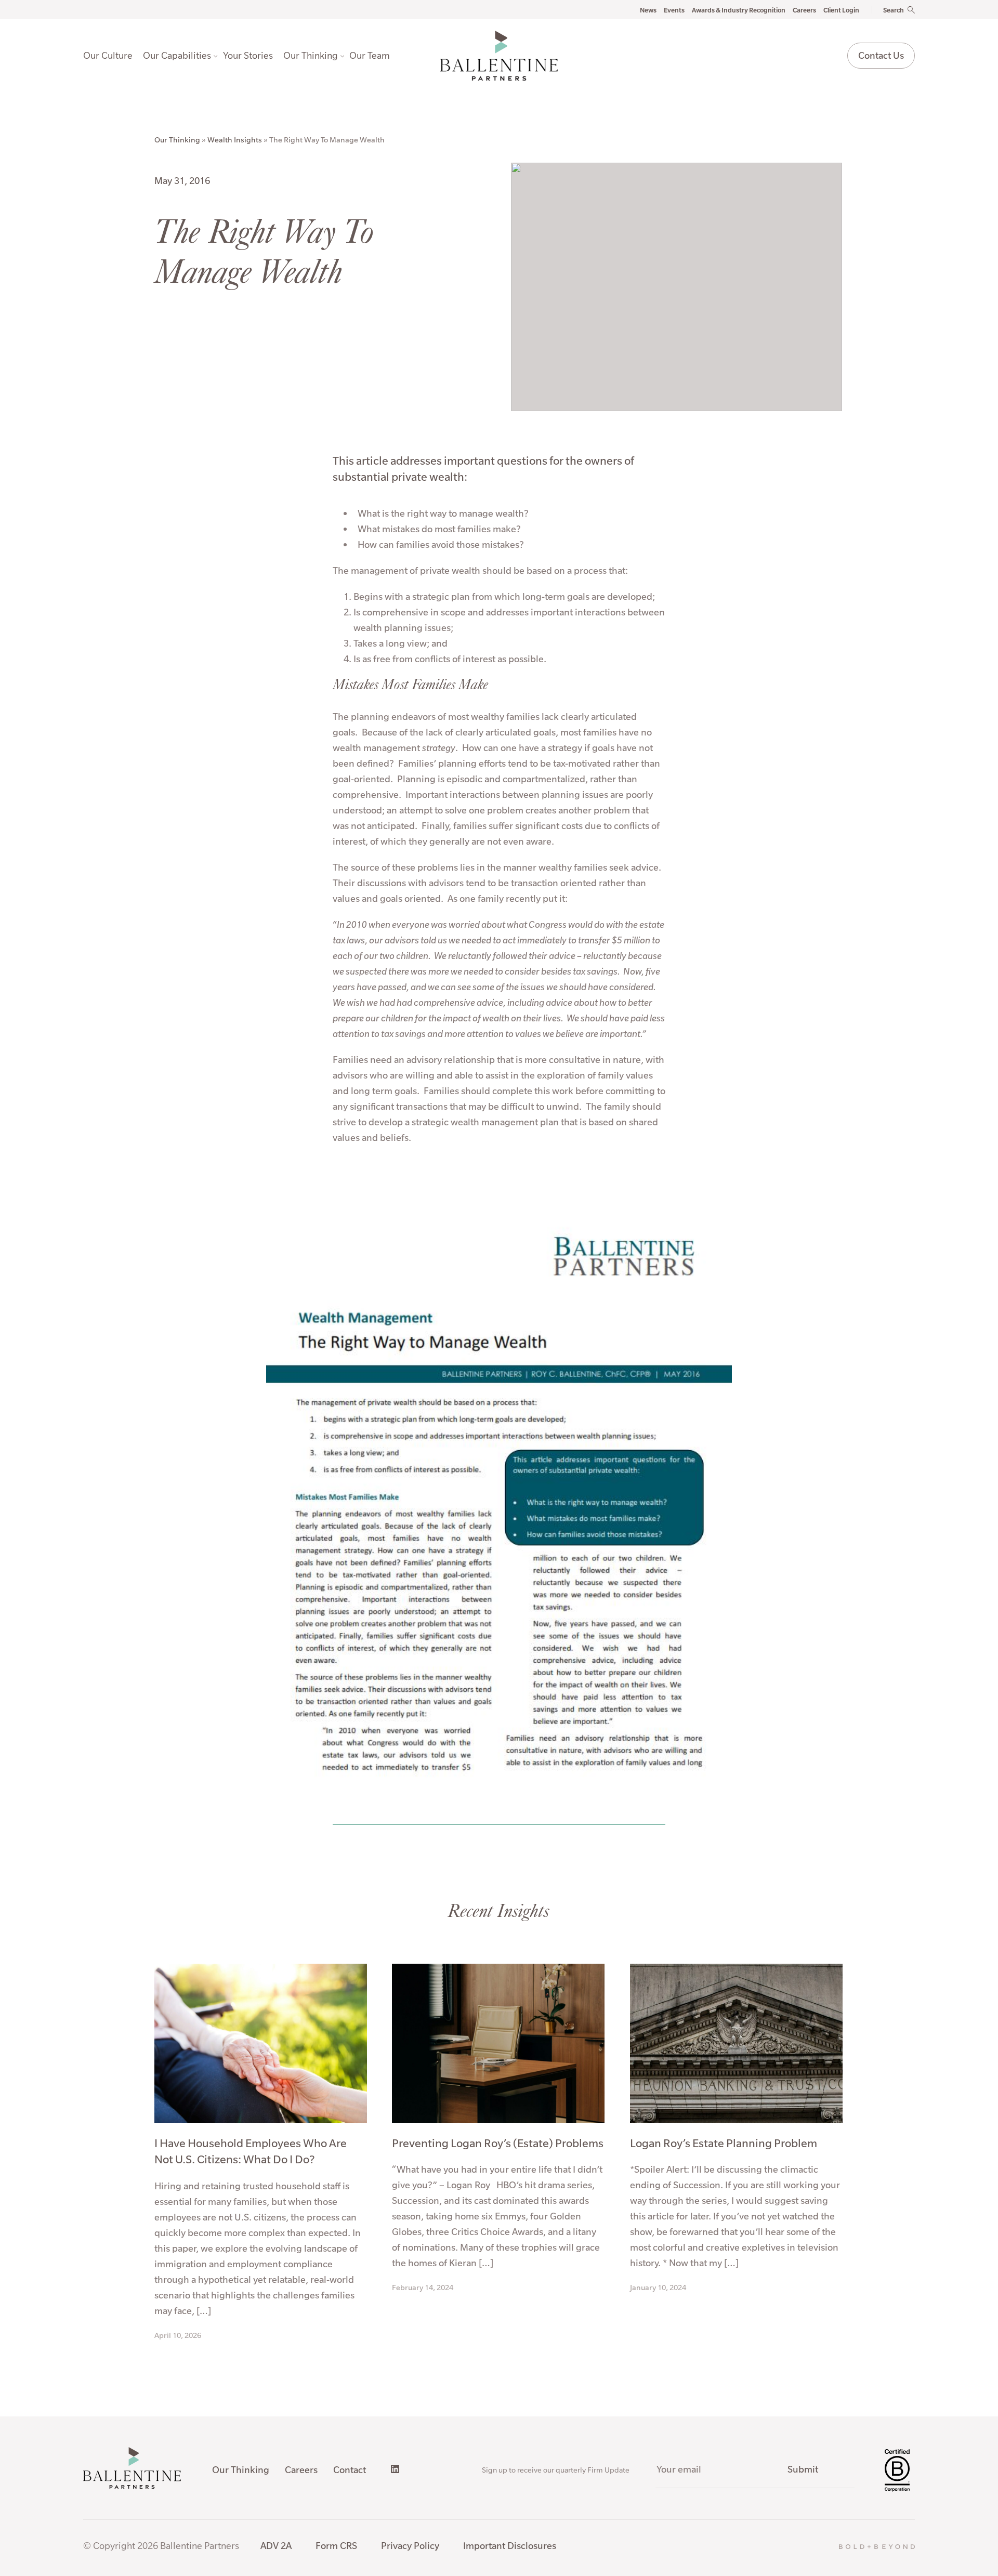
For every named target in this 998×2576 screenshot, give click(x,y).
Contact (350, 2470)
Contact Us (881, 55)
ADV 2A (276, 2546)
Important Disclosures (510, 2546)
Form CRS (336, 2546)
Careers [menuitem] (804, 10)
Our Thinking (177, 140)
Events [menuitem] (674, 10)
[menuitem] (110, 56)
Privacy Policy (410, 2546)
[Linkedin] (395, 2469)
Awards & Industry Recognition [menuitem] (739, 10)
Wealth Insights (235, 140)
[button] (887, 10)
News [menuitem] (648, 10)
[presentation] (110, 56)
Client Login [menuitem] (841, 10)
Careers (301, 2470)
